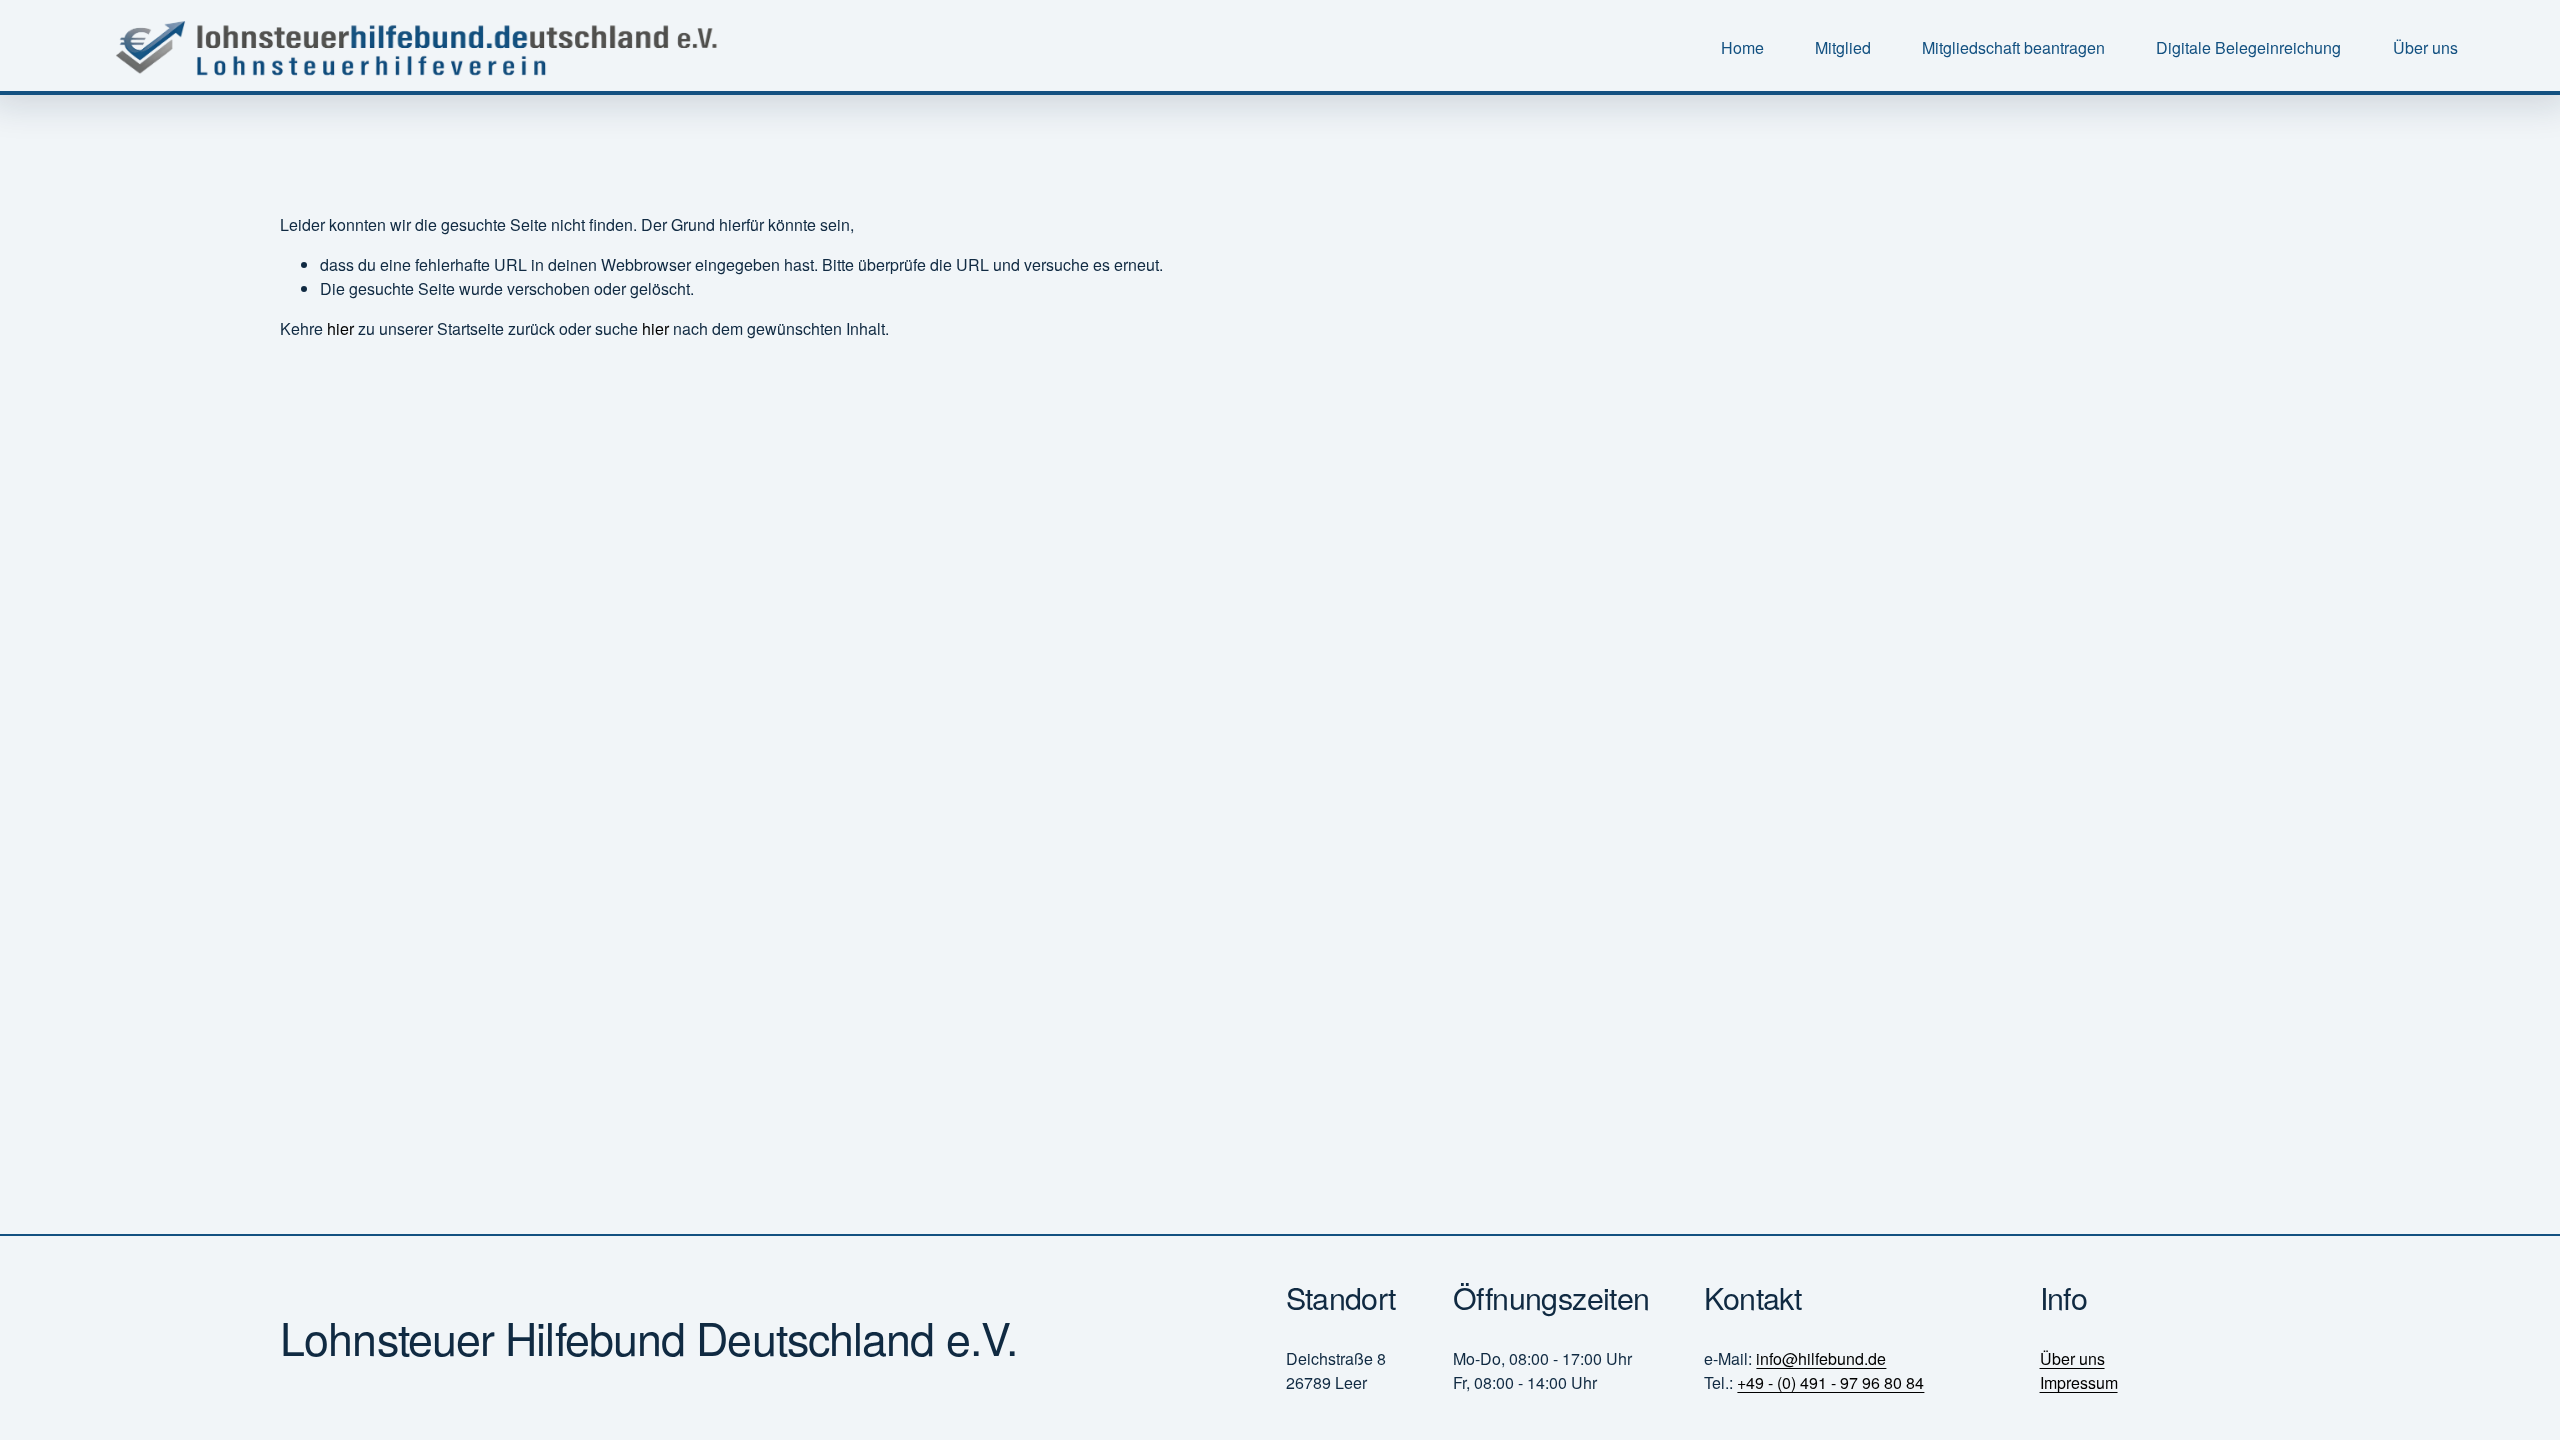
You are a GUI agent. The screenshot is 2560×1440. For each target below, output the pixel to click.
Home (1742, 47)
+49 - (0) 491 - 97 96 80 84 (1830, 1382)
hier (340, 328)
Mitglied (1843, 47)
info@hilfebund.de (1821, 1358)
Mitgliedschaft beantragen (2013, 47)
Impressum (2079, 1382)
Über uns (2425, 47)
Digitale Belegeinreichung (2248, 47)
